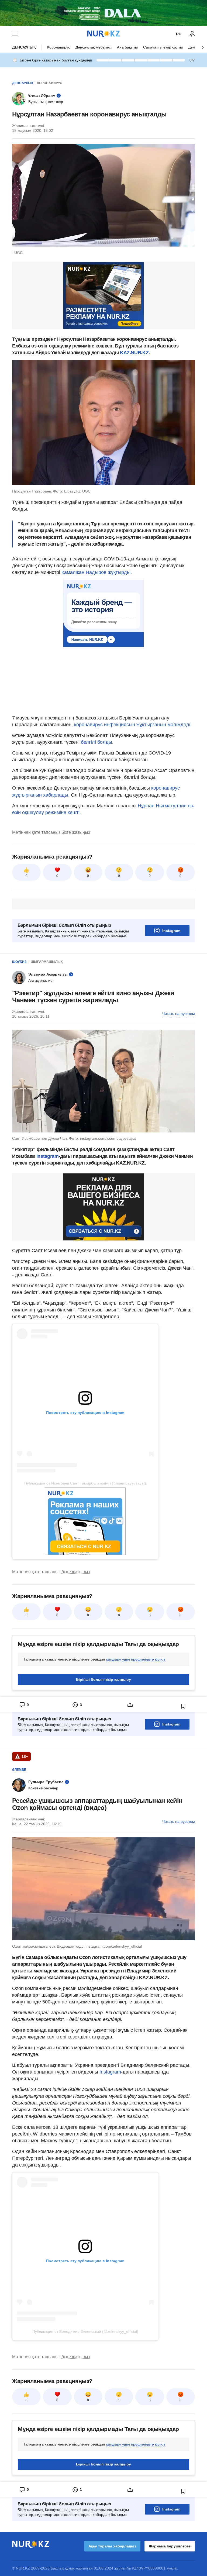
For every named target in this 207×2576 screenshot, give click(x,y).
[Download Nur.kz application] (103, 13)
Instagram (171, 931)
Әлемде (19, 1770)
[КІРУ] (192, 34)
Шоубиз (19, 962)
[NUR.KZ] (103, 34)
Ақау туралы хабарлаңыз (112, 2546)
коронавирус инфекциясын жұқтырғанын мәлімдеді (132, 725)
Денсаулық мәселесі (94, 47)
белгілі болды (96, 742)
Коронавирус (59, 47)
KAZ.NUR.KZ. (135, 353)
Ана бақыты (127, 47)
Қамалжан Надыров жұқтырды (96, 572)
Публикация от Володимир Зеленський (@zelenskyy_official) (85, 2332)
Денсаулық (24, 47)
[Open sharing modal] (130, 1705)
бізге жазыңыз (76, 832)
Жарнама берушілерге (170, 2546)
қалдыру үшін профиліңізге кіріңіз (136, 1659)
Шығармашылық (47, 962)
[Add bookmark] (183, 1706)
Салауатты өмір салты (163, 47)
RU (179, 34)
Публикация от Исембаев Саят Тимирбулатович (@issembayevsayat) (85, 1483)
